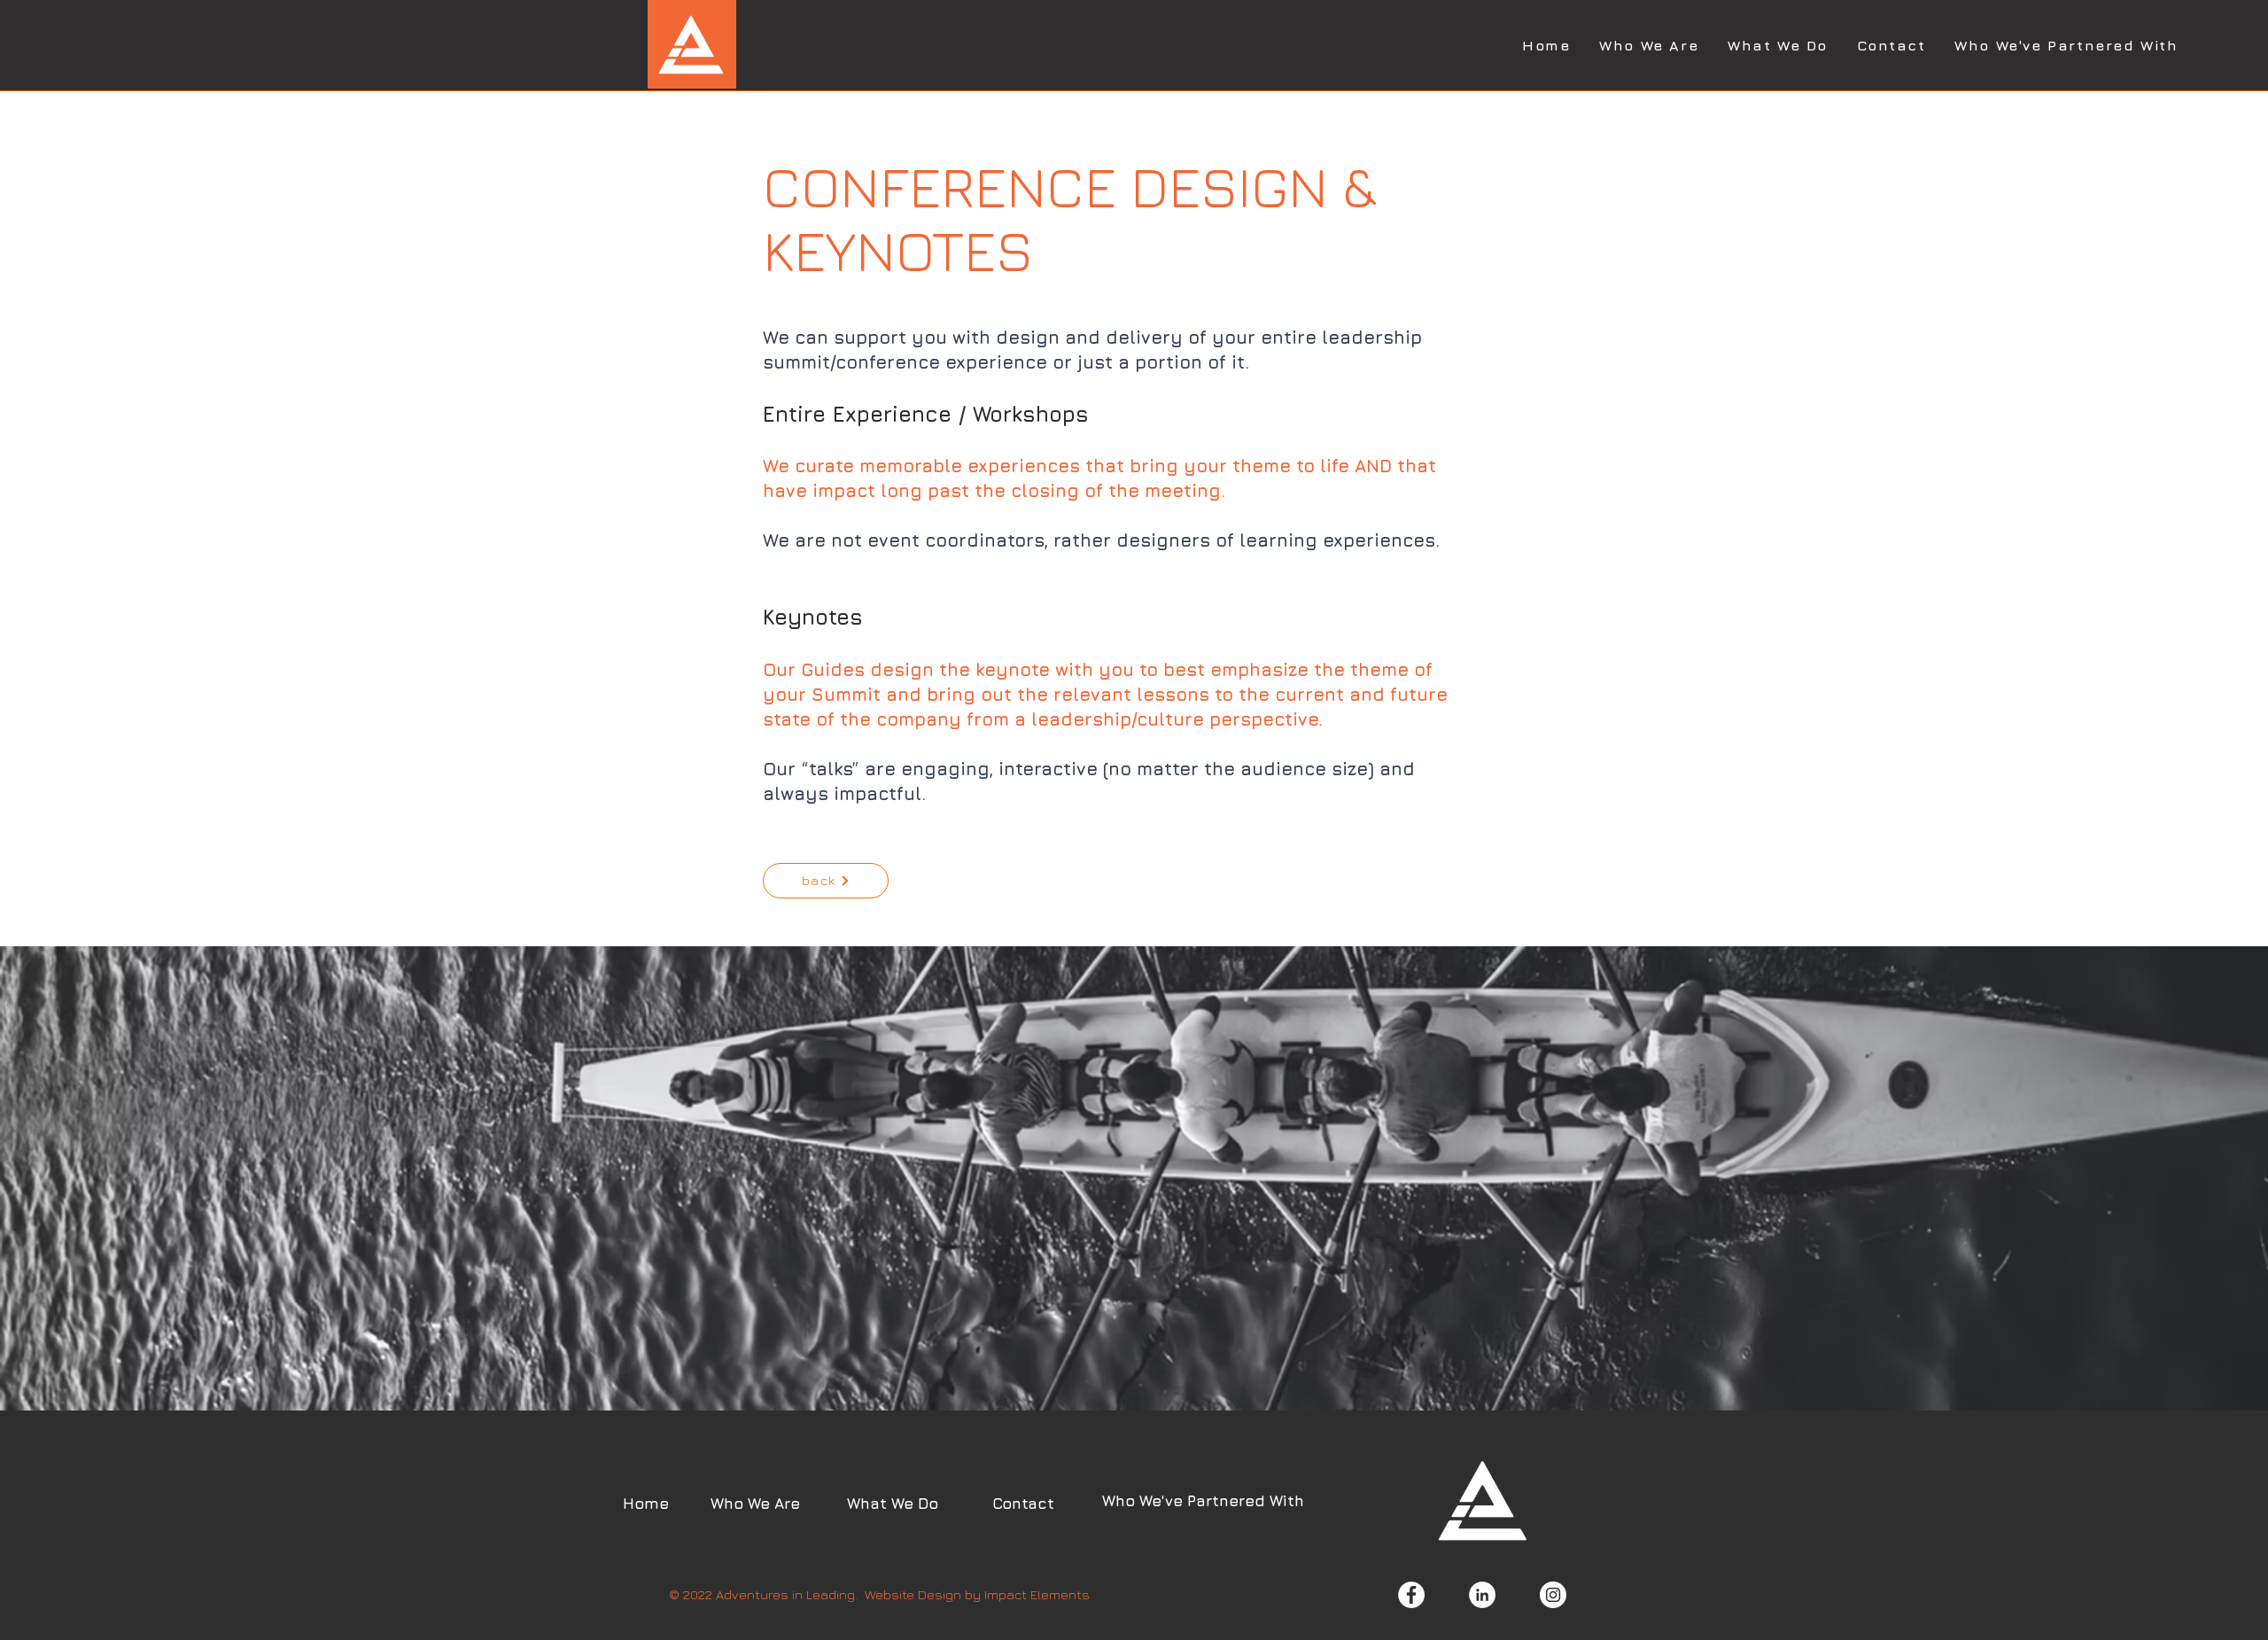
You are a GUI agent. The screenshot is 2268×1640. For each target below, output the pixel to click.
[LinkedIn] (1482, 1595)
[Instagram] (1553, 1595)
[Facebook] (1411, 1595)
